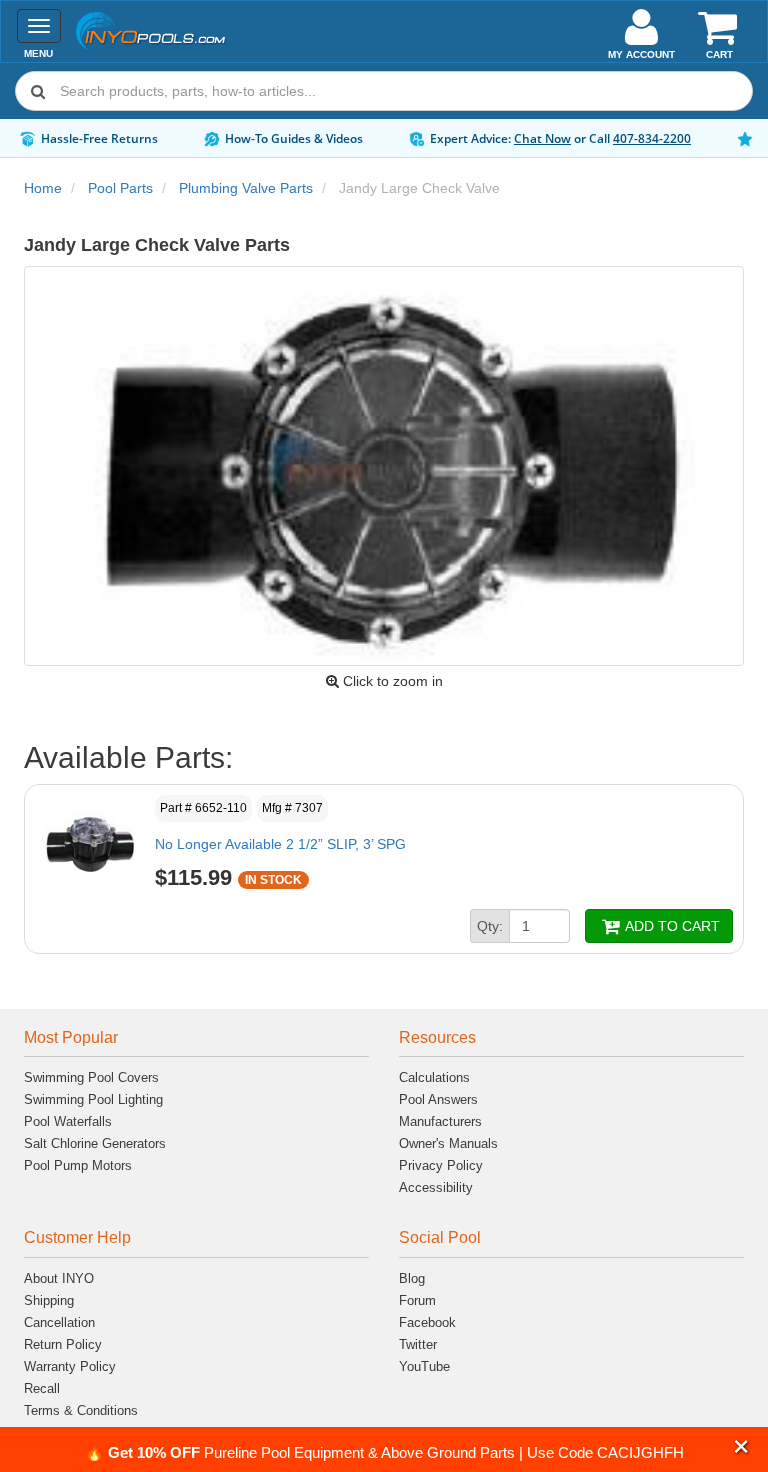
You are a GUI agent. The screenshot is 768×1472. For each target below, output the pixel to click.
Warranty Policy (70, 1366)
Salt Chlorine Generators (95, 1143)
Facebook (427, 1322)
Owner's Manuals (448, 1143)
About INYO (59, 1278)
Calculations (434, 1077)
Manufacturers (440, 1121)
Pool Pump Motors (78, 1165)
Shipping (49, 1300)
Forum (417, 1300)
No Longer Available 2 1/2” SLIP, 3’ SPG (280, 844)
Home (43, 188)
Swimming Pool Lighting (93, 1099)
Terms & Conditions (81, 1410)
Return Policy (63, 1344)
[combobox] (384, 91)
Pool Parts (120, 188)
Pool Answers (438, 1099)
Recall (42, 1388)
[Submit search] (38, 91)
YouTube (424, 1366)
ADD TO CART (671, 926)
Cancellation (59, 1322)
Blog (412, 1278)
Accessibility (436, 1187)
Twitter (418, 1344)
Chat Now (542, 138)
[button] (741, 1446)
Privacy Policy (441, 1165)
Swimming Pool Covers (91, 1077)
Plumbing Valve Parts (246, 188)
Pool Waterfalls (68, 1121)
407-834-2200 (652, 138)
